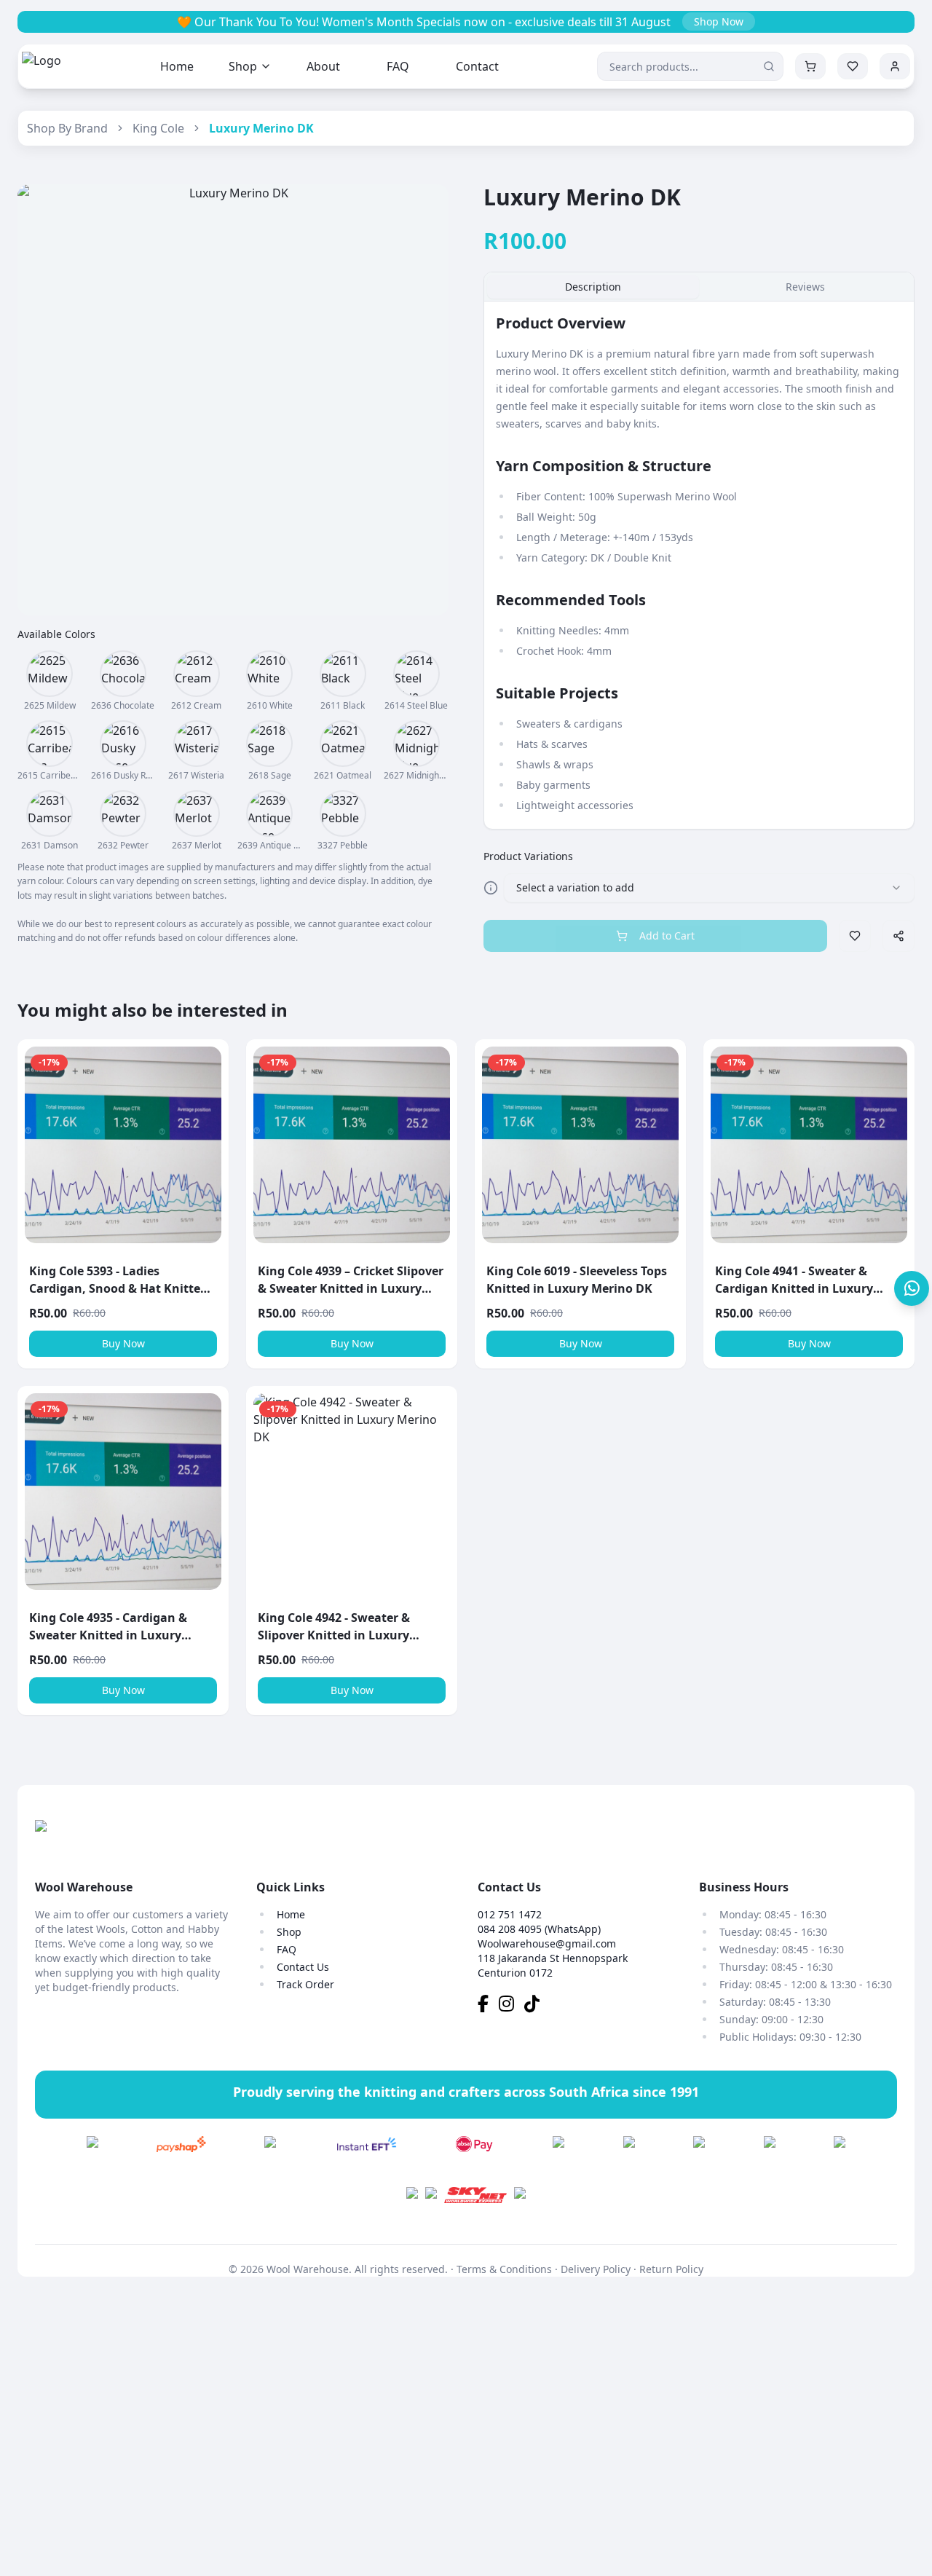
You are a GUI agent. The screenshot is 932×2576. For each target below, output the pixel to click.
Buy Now (123, 1343)
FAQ (398, 66)
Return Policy (671, 2269)
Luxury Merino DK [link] (261, 128)
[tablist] (699, 287)
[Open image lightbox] (233, 400)
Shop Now (719, 21)
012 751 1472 (510, 1914)
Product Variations (528, 856)
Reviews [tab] (805, 287)
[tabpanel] (699, 565)
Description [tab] (593, 287)
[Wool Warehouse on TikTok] (536, 2006)
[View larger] (50, 674)
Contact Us (303, 1967)
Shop (243, 66)
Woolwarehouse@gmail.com (547, 1943)
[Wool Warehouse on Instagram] (512, 2006)
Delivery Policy (596, 2269)
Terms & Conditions (504, 2269)
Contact (477, 66)
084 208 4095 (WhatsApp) (539, 1929)
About (323, 66)
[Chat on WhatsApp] (912, 1288)
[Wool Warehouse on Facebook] (488, 2006)
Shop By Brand (67, 128)
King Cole (158, 128)
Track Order (305, 1984)
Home (177, 66)
